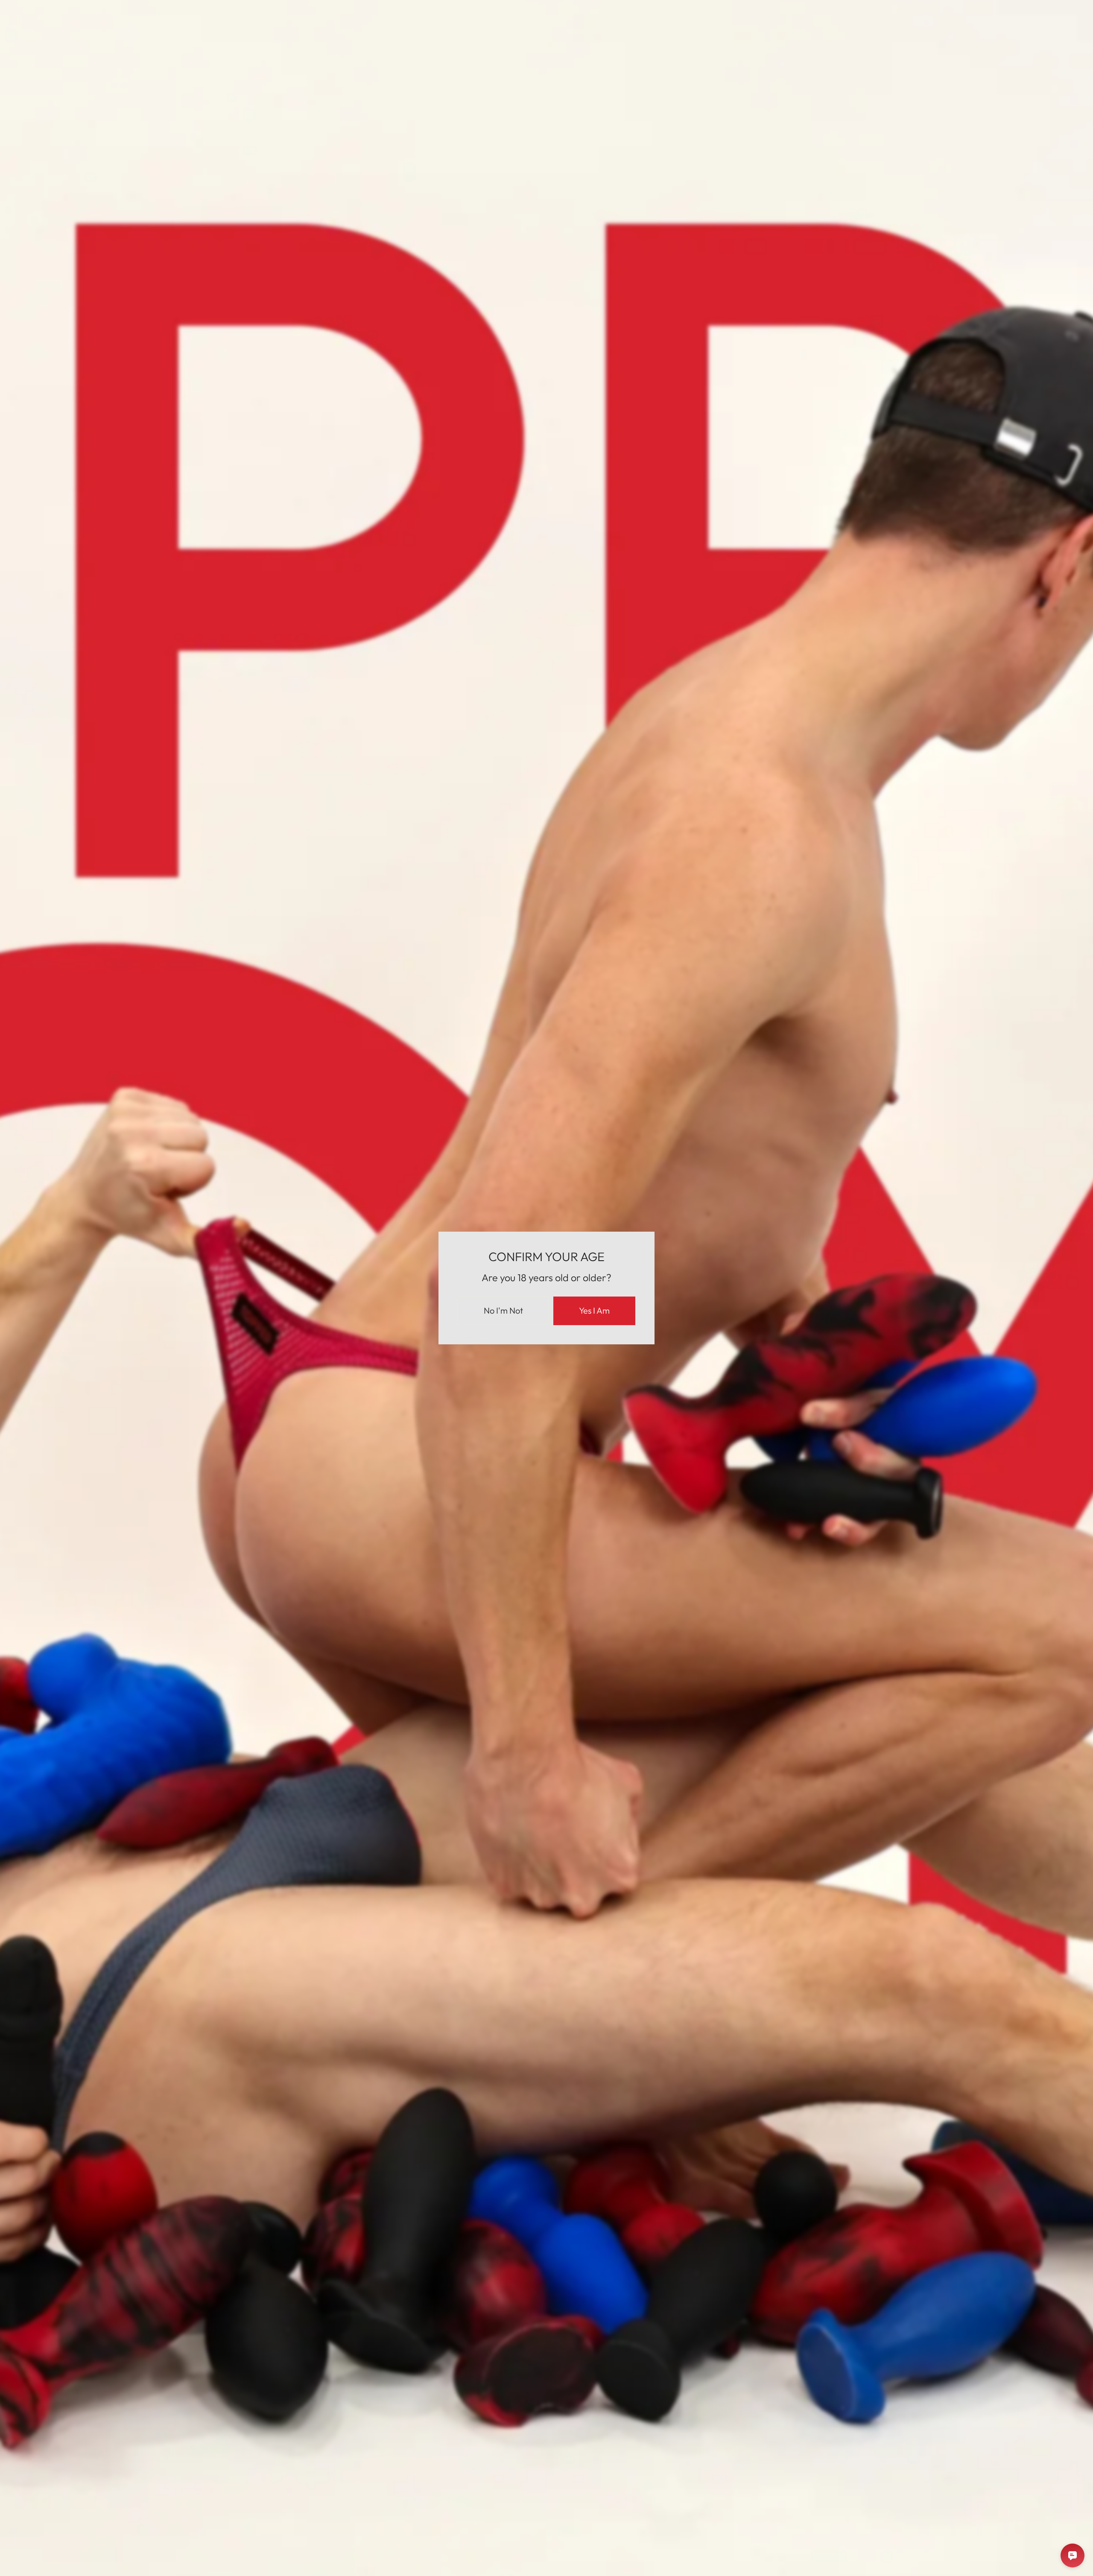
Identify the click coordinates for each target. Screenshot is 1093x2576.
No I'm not (503, 1310)
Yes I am (594, 1310)
